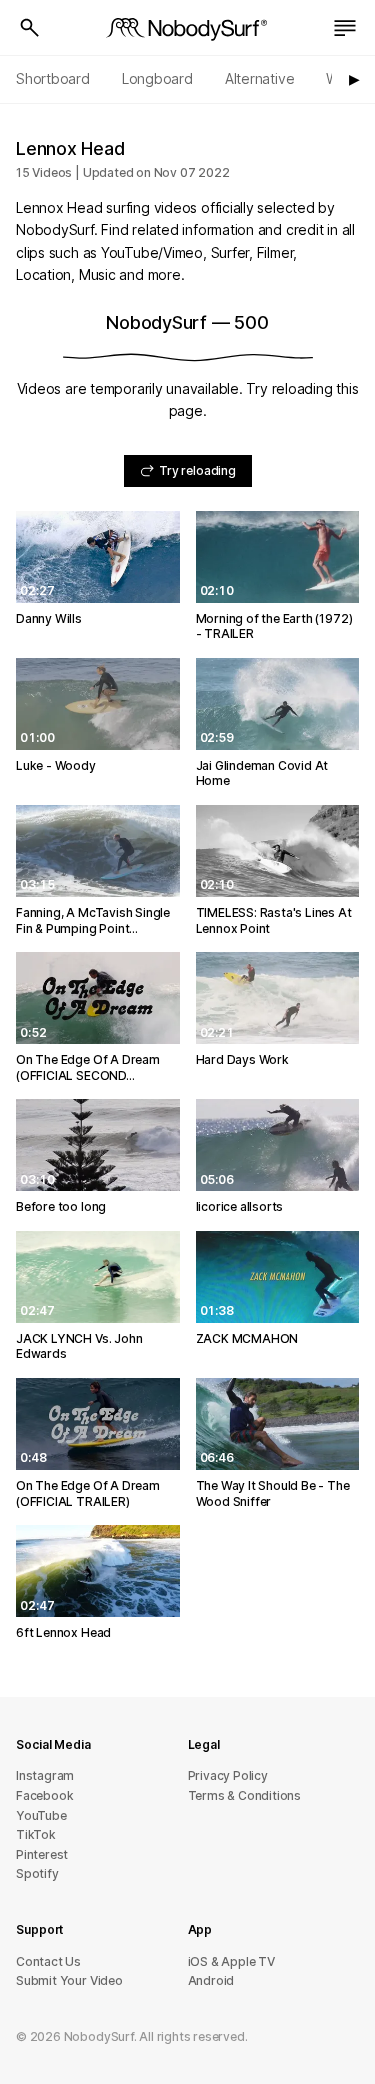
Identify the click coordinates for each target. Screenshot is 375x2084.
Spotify (37, 1873)
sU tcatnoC (48, 1961)
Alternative (260, 78)
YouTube (41, 1815)
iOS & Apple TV (231, 1961)
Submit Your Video (69, 1980)
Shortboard (53, 78)
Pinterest (42, 1854)
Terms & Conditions (245, 1795)
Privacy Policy (228, 1775)
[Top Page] (188, 28)
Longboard (157, 78)
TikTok (36, 1834)
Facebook (44, 1795)
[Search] (30, 28)
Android (211, 1980)
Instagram (45, 1775)
